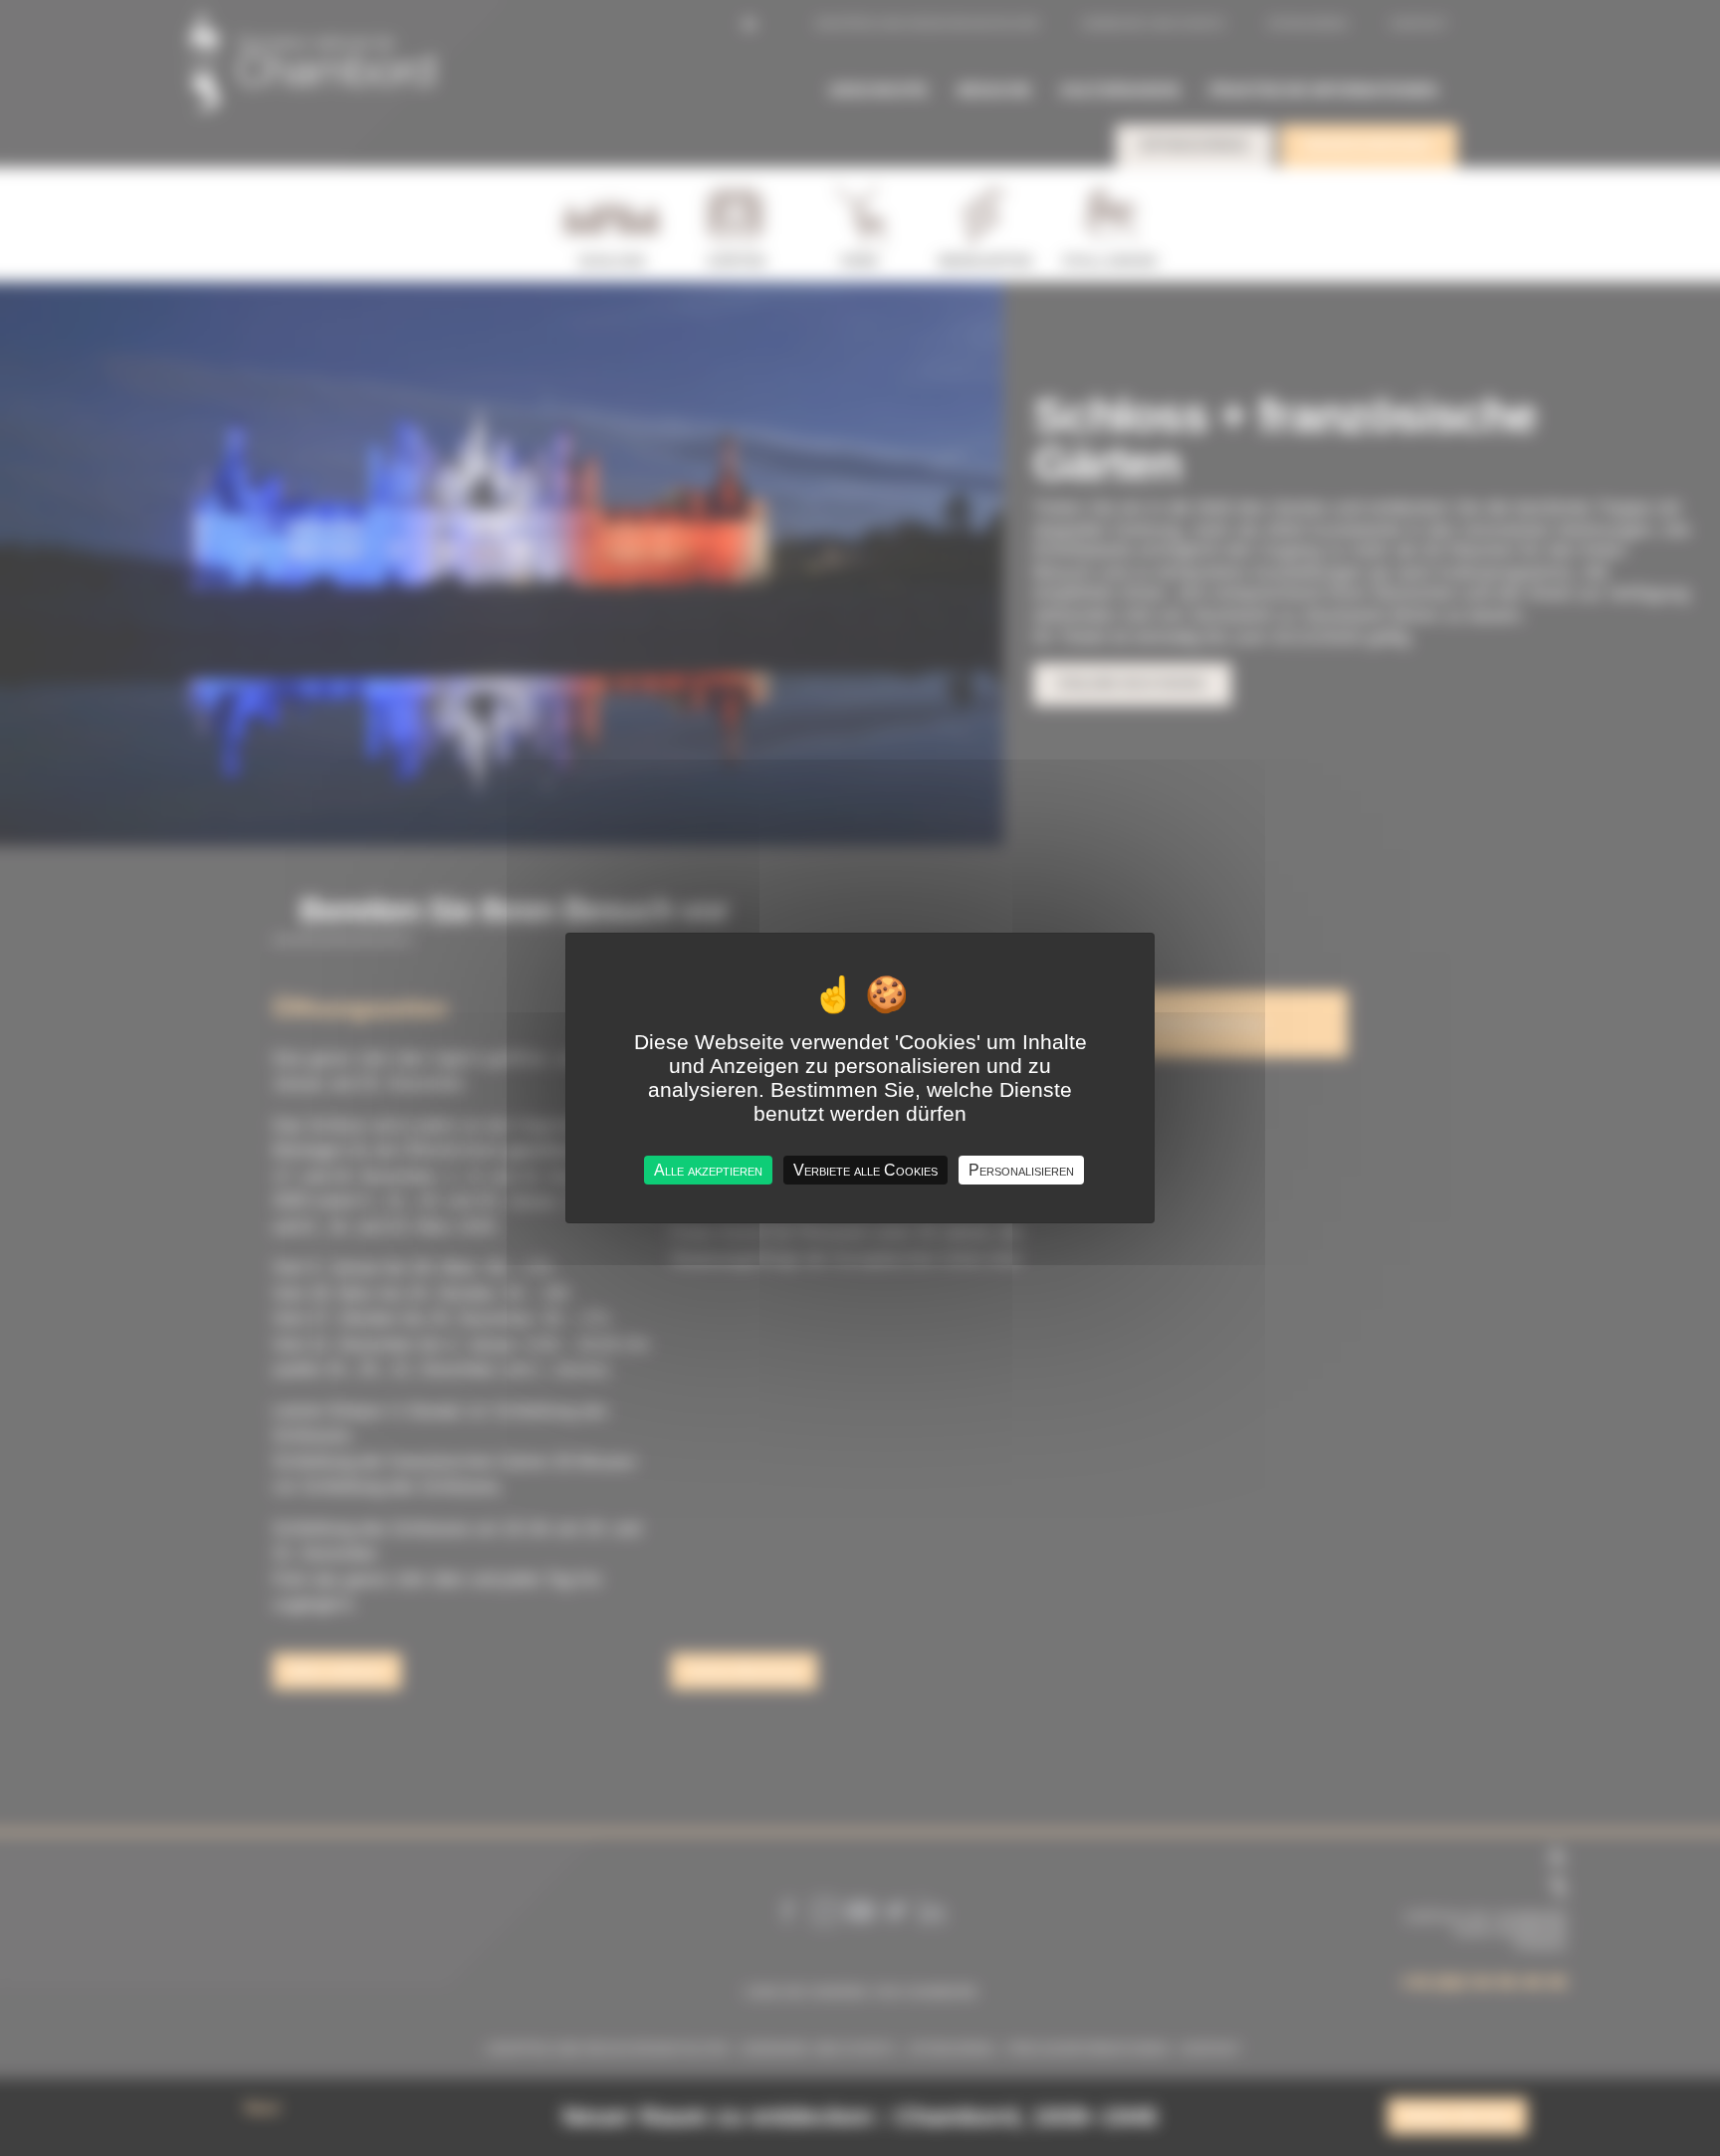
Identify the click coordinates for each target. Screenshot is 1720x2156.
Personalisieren (1021, 1170)
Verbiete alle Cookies (865, 1170)
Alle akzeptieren (708, 1170)
